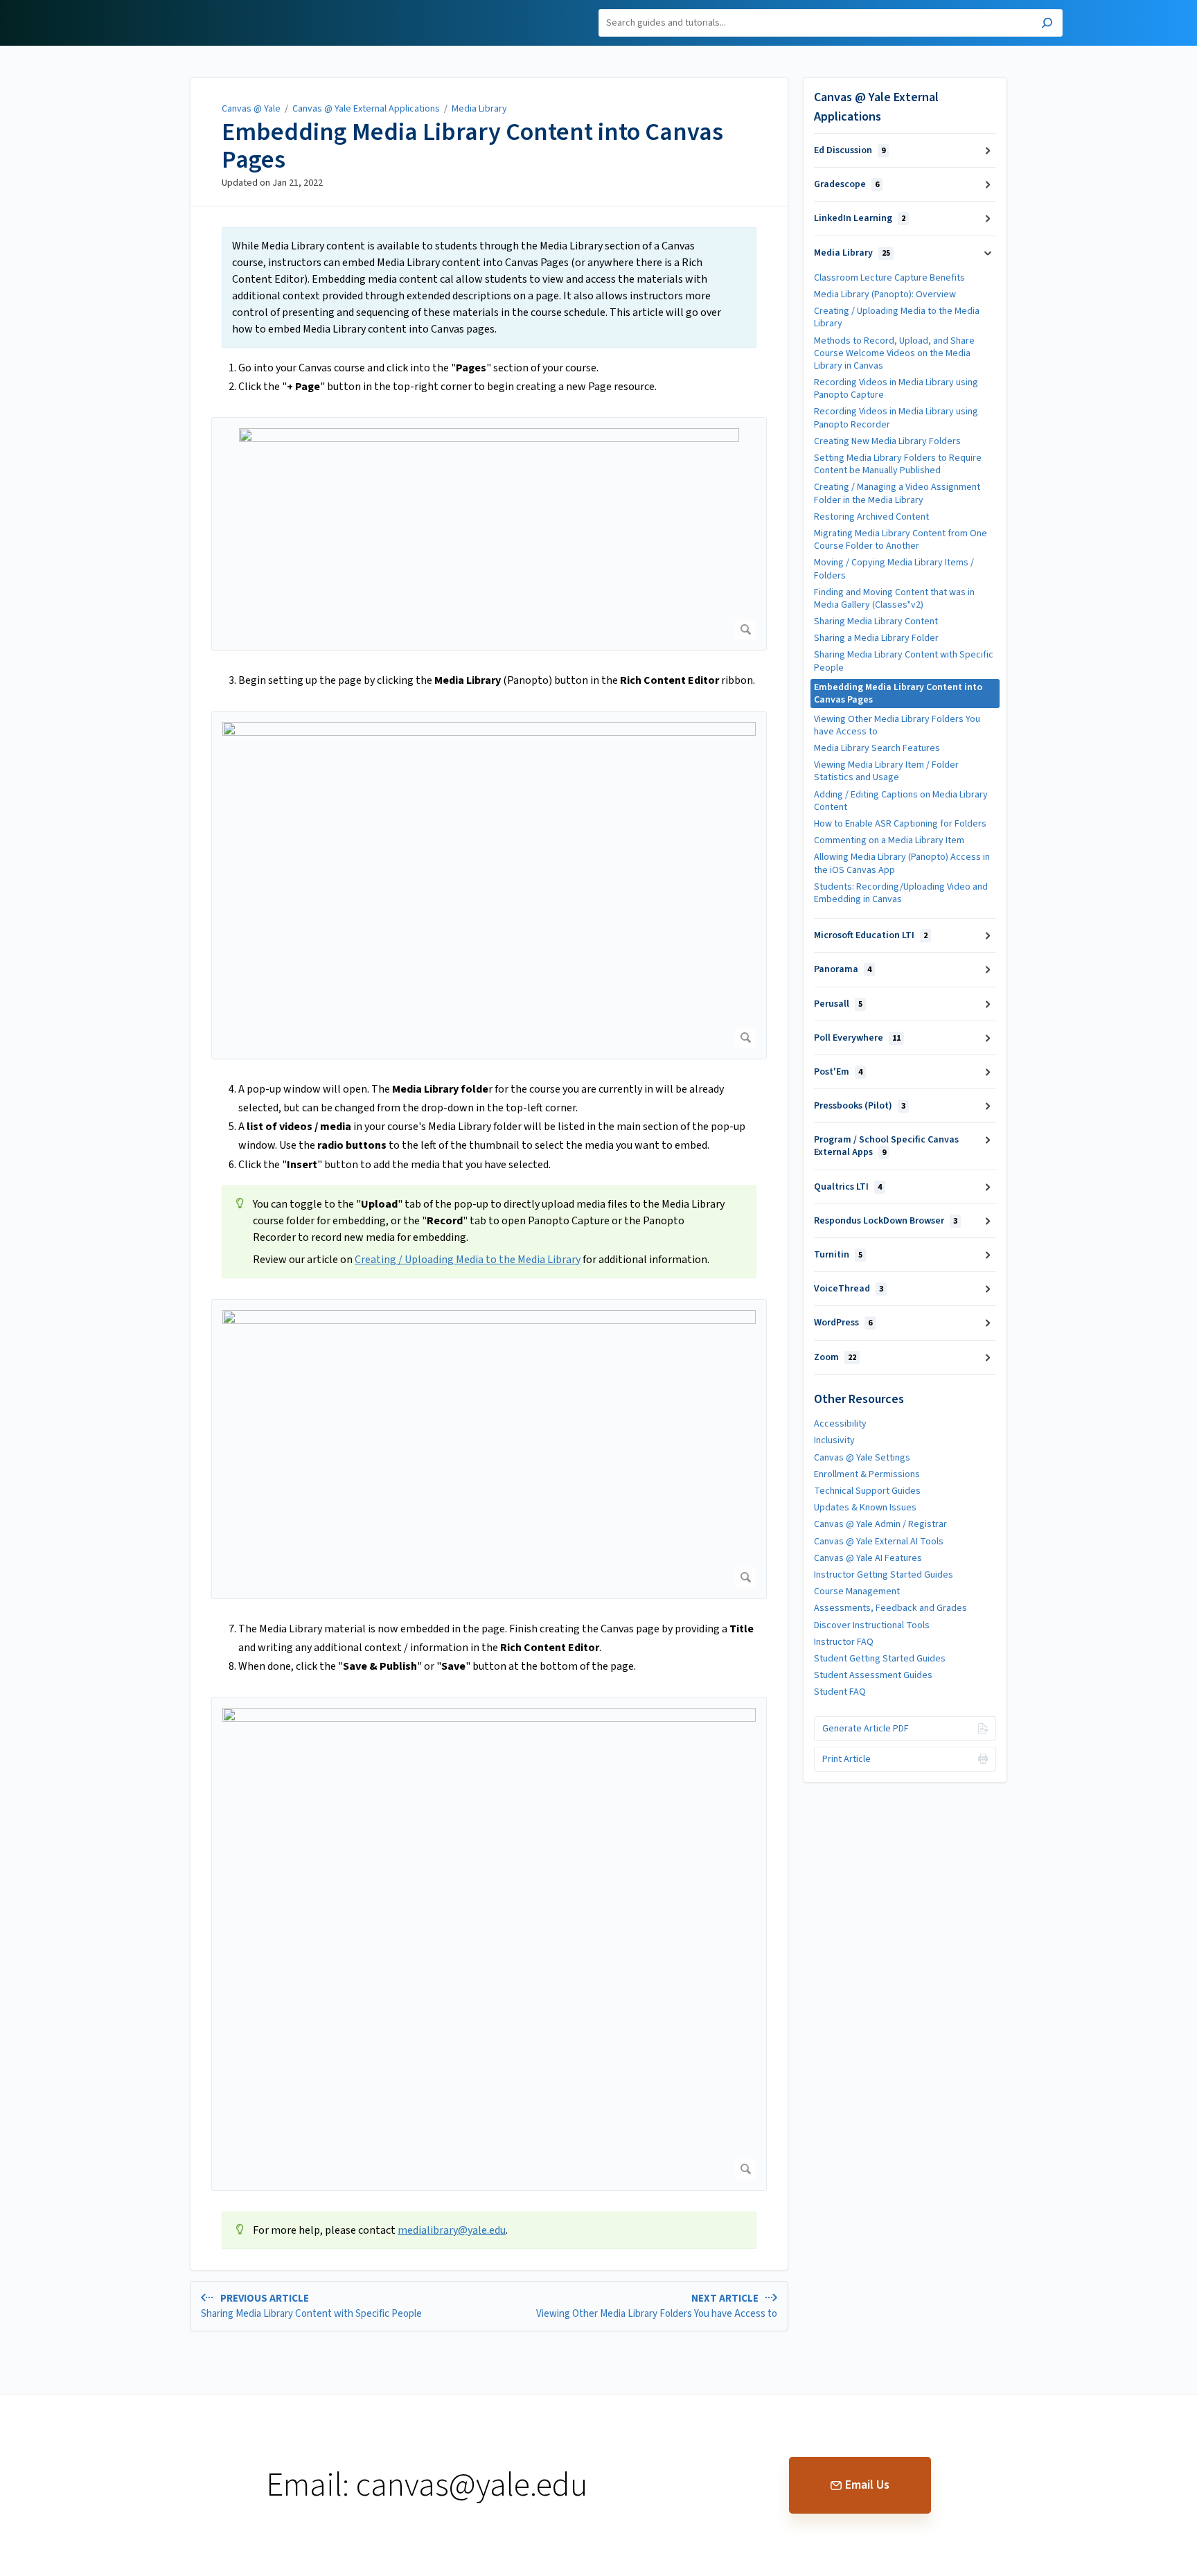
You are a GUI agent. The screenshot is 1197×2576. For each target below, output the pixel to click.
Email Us (867, 2485)
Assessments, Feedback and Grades (890, 1608)
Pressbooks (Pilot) (860, 1106)
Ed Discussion (850, 150)
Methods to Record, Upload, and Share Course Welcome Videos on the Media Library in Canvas (894, 353)
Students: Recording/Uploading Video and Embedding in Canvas (901, 893)
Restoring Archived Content (871, 517)
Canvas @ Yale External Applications (366, 109)
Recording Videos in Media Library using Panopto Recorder (896, 418)
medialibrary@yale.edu (452, 2230)
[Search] (1047, 25)
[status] (489, 288)
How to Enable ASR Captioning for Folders (900, 824)
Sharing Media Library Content (876, 621)
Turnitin (838, 1255)
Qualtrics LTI (848, 1187)
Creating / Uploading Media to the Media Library (468, 1260)
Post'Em (838, 1072)
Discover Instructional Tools (872, 1625)
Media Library (479, 109)
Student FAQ (840, 1692)
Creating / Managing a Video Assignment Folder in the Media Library (897, 493)
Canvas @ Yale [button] (168, 8)
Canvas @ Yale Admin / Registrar (880, 1524)
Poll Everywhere (857, 1038)
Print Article (846, 1759)
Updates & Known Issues (865, 1508)
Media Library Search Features (877, 748)
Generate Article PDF (866, 1729)
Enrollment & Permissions (867, 1474)
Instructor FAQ (844, 1642)
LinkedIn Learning (860, 218)
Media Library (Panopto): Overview (885, 294)
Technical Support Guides (867, 1491)
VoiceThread (849, 1289)
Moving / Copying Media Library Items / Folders (894, 569)
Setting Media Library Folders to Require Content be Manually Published (898, 464)
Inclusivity (834, 1440)
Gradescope (846, 184)
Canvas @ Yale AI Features (868, 1558)
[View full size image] (489, 534)
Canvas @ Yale (251, 109)
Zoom (835, 1357)
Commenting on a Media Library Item (889, 840)
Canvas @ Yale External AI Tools (879, 1542)
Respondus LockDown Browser (886, 1221)
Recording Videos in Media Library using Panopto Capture (896, 389)
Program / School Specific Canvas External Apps (886, 1146)
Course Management (857, 1591)
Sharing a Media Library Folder (876, 638)
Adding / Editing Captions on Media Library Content (901, 801)
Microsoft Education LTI (871, 935)
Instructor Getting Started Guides (884, 1575)
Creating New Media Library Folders (887, 441)
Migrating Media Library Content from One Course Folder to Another (901, 540)
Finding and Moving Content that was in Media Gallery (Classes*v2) (894, 599)
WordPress (843, 1323)
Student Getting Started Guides (880, 1659)
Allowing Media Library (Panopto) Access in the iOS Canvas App (902, 863)
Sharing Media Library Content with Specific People (904, 661)
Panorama (843, 969)
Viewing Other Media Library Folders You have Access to (897, 725)
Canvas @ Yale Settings (862, 1458)
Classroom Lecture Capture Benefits (889, 278)
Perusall (838, 1004)
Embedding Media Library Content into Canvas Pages (472, 146)
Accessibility (840, 1424)
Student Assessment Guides (873, 1675)
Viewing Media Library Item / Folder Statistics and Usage (886, 771)
